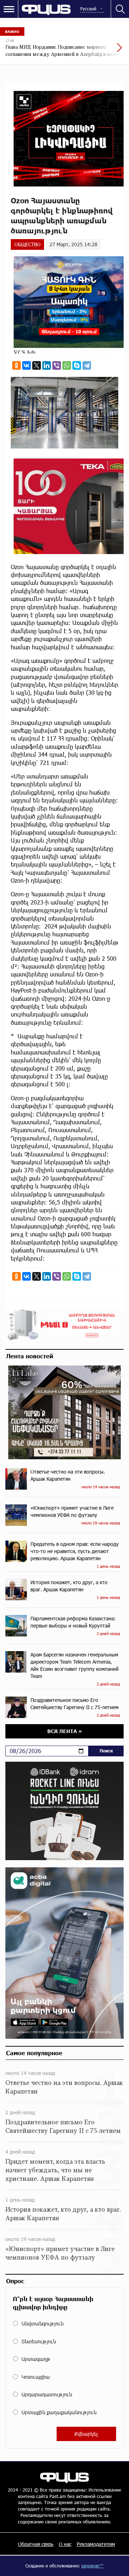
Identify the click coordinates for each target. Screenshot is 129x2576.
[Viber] (57, 365)
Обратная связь (36, 2544)
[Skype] (77, 365)
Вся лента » (65, 1731)
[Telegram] (87, 365)
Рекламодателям (96, 2544)
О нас (65, 2544)
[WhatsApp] (67, 365)
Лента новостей (30, 1356)
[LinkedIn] (47, 365)
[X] (37, 365)
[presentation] (102, 51)
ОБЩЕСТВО (27, 244)
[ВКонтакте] (27, 365)
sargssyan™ (92, 2566)
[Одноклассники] (16, 365)
